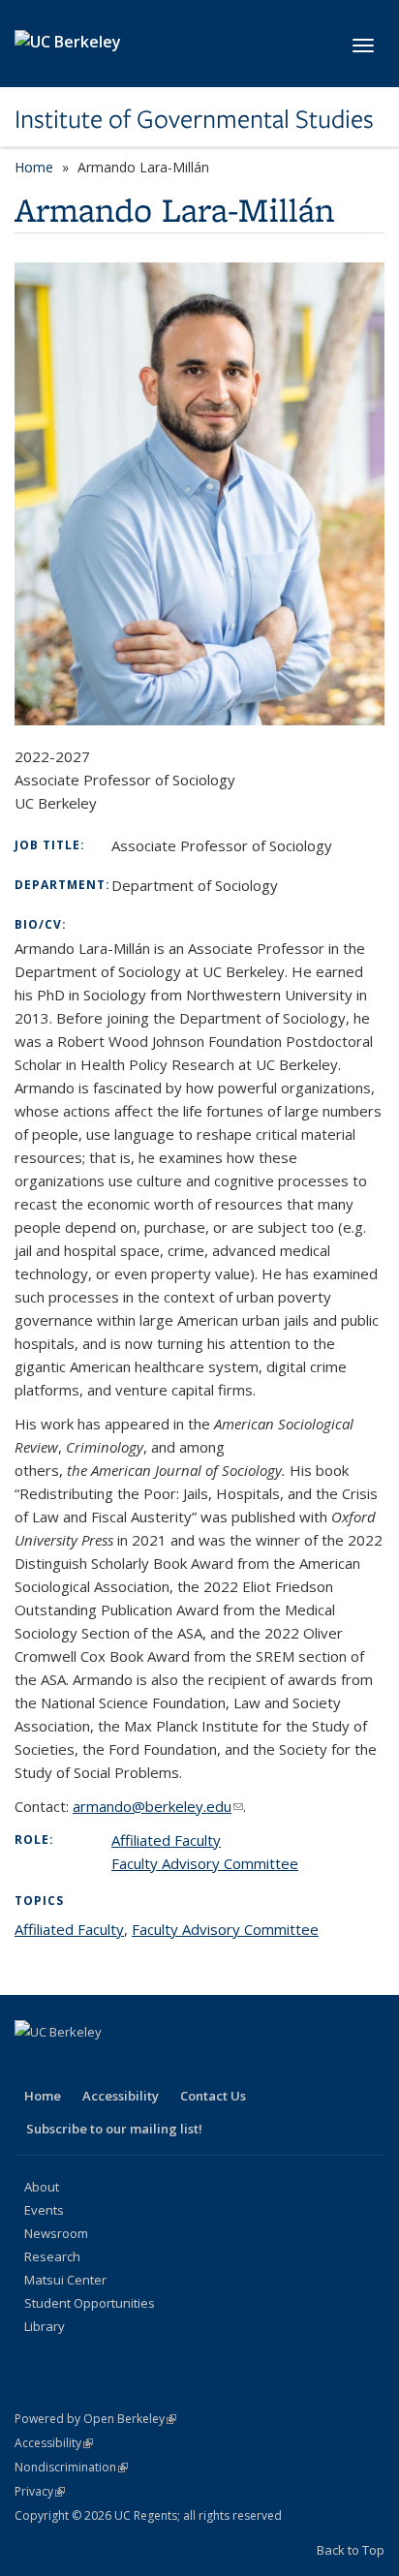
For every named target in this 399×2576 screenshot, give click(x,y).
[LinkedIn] (107, 2065)
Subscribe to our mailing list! (114, 2129)
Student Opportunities (90, 2303)
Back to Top (351, 2550)
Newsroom (56, 2233)
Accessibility (121, 2096)
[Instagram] (183, 2065)
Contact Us (213, 2096)
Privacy (40, 2491)
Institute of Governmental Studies (194, 119)
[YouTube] (145, 2065)
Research (52, 2256)
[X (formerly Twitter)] (70, 2065)
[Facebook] (32, 2065)
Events (44, 2210)
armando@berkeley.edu (158, 1806)
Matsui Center (65, 2280)
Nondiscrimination (71, 2467)
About (42, 2187)
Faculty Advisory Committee (205, 1863)
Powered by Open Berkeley (95, 2419)
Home (34, 167)
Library (45, 2326)
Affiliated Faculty (166, 1840)
